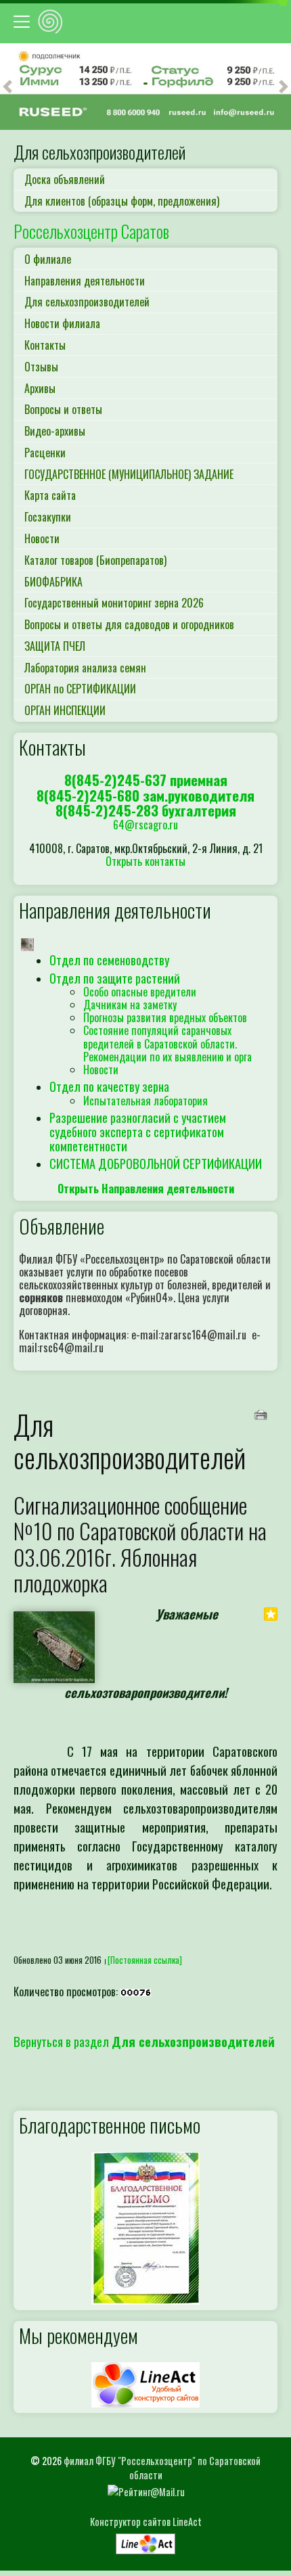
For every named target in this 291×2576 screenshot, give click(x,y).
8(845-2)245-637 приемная (146, 780)
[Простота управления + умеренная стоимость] (145, 2540)
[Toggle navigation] (24, 22)
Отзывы (41, 367)
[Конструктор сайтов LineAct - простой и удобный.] (145, 2383)
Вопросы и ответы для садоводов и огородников (129, 624)
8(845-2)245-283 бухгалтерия (146, 810)
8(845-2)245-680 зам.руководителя (145, 795)
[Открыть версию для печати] (262, 1413)
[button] (7, 87)
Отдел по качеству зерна (109, 1086)
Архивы (40, 388)
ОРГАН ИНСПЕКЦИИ (65, 710)
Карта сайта (50, 495)
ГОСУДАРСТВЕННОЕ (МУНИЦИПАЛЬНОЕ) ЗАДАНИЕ (129, 474)
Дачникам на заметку (130, 1005)
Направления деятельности (85, 281)
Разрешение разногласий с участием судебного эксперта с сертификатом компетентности (138, 1131)
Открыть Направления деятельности (146, 1189)
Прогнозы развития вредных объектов (165, 1017)
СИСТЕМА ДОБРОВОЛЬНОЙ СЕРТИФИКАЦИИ (156, 1163)
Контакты (45, 345)
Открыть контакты (145, 861)
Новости (42, 538)
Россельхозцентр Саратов (91, 231)
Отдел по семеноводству (109, 960)
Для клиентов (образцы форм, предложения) (122, 201)
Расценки (45, 453)
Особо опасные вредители (140, 992)
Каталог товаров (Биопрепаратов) (95, 560)
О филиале (48, 259)
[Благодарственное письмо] (145, 2227)
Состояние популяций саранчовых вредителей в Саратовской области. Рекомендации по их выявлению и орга (167, 1043)
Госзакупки (48, 517)
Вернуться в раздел (144, 2041)
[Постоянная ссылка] (145, 1960)
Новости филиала (62, 323)
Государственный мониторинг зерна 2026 (114, 603)
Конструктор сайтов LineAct (146, 2522)
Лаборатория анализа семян (85, 668)
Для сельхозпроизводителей (87, 302)
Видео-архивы (55, 431)
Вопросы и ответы (63, 409)
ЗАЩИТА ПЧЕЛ (55, 646)
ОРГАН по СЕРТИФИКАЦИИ (80, 689)
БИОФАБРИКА (53, 582)
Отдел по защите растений (115, 978)
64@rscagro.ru (145, 825)
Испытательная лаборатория (145, 1101)
